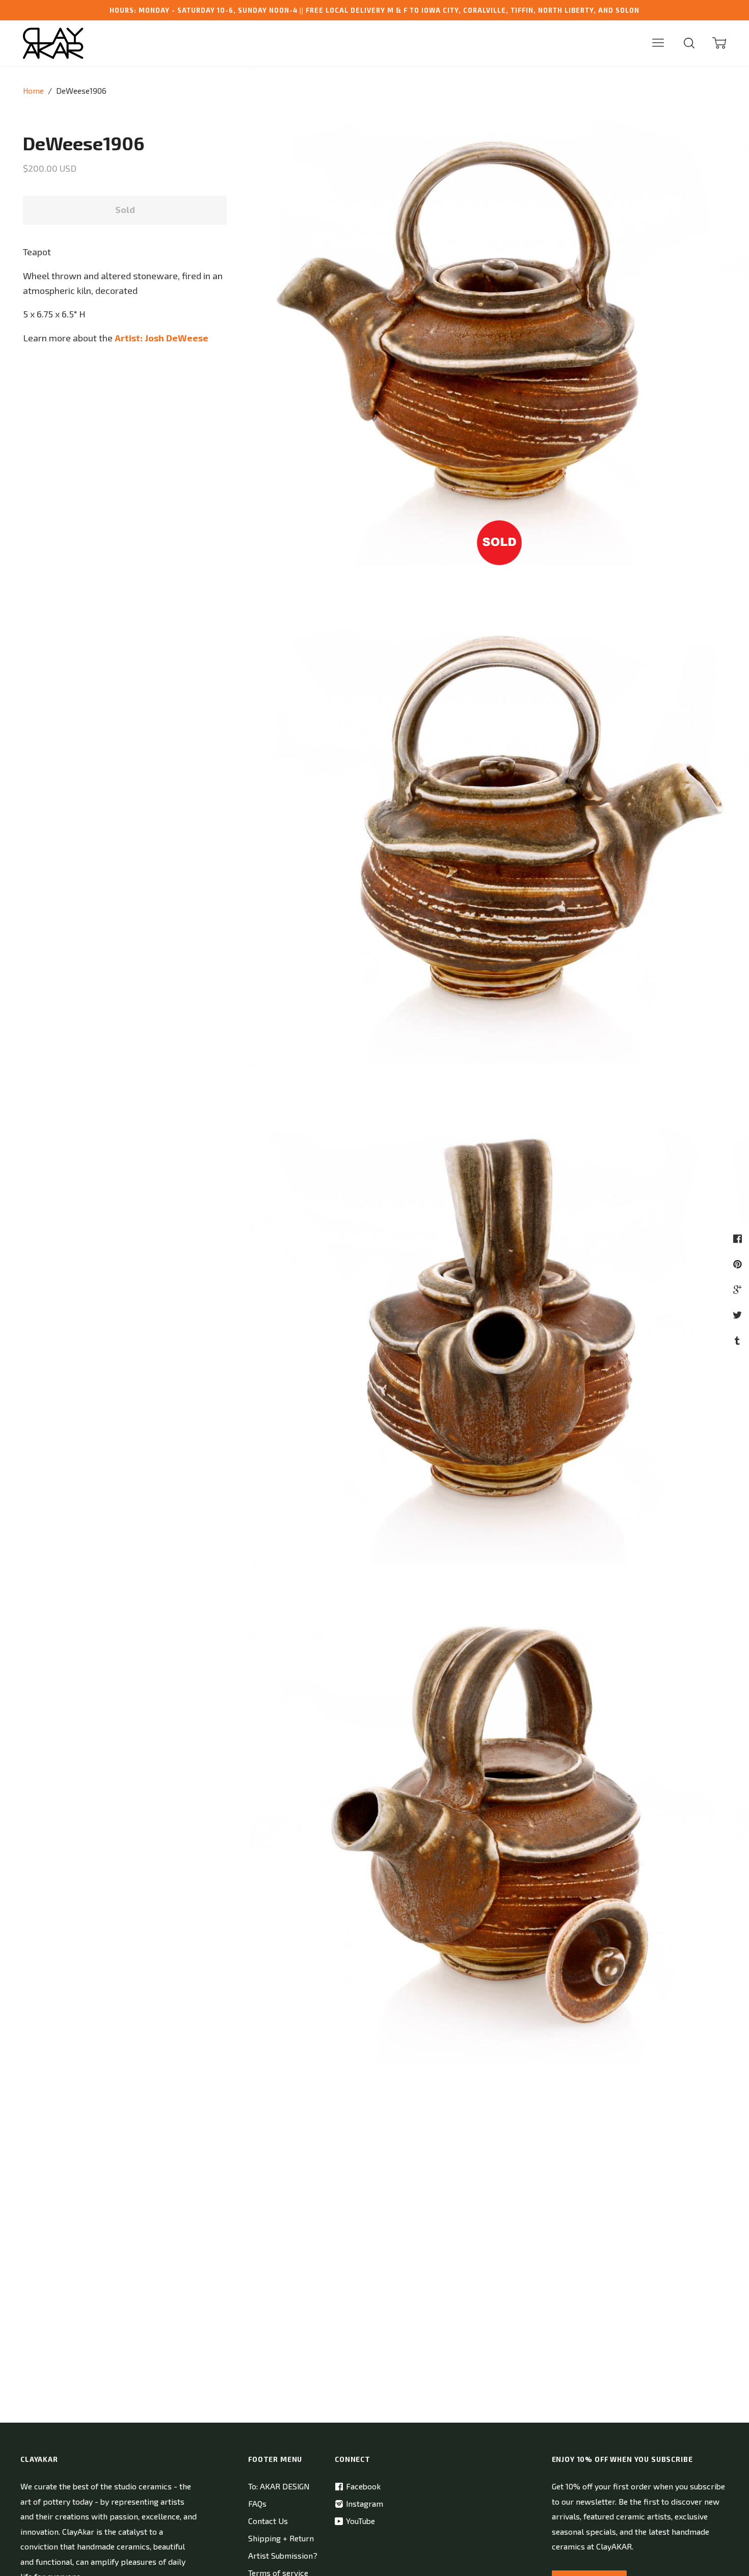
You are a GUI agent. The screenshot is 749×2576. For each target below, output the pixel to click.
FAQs (257, 2503)
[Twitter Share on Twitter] (739, 1315)
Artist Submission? (283, 2555)
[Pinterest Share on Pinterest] (739, 1264)
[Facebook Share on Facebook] (739, 1238)
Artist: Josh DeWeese (162, 338)
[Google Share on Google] (739, 1289)
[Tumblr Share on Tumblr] (739, 1340)
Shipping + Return (281, 2538)
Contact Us (268, 2521)
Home (33, 90)
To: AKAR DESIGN (279, 2486)
